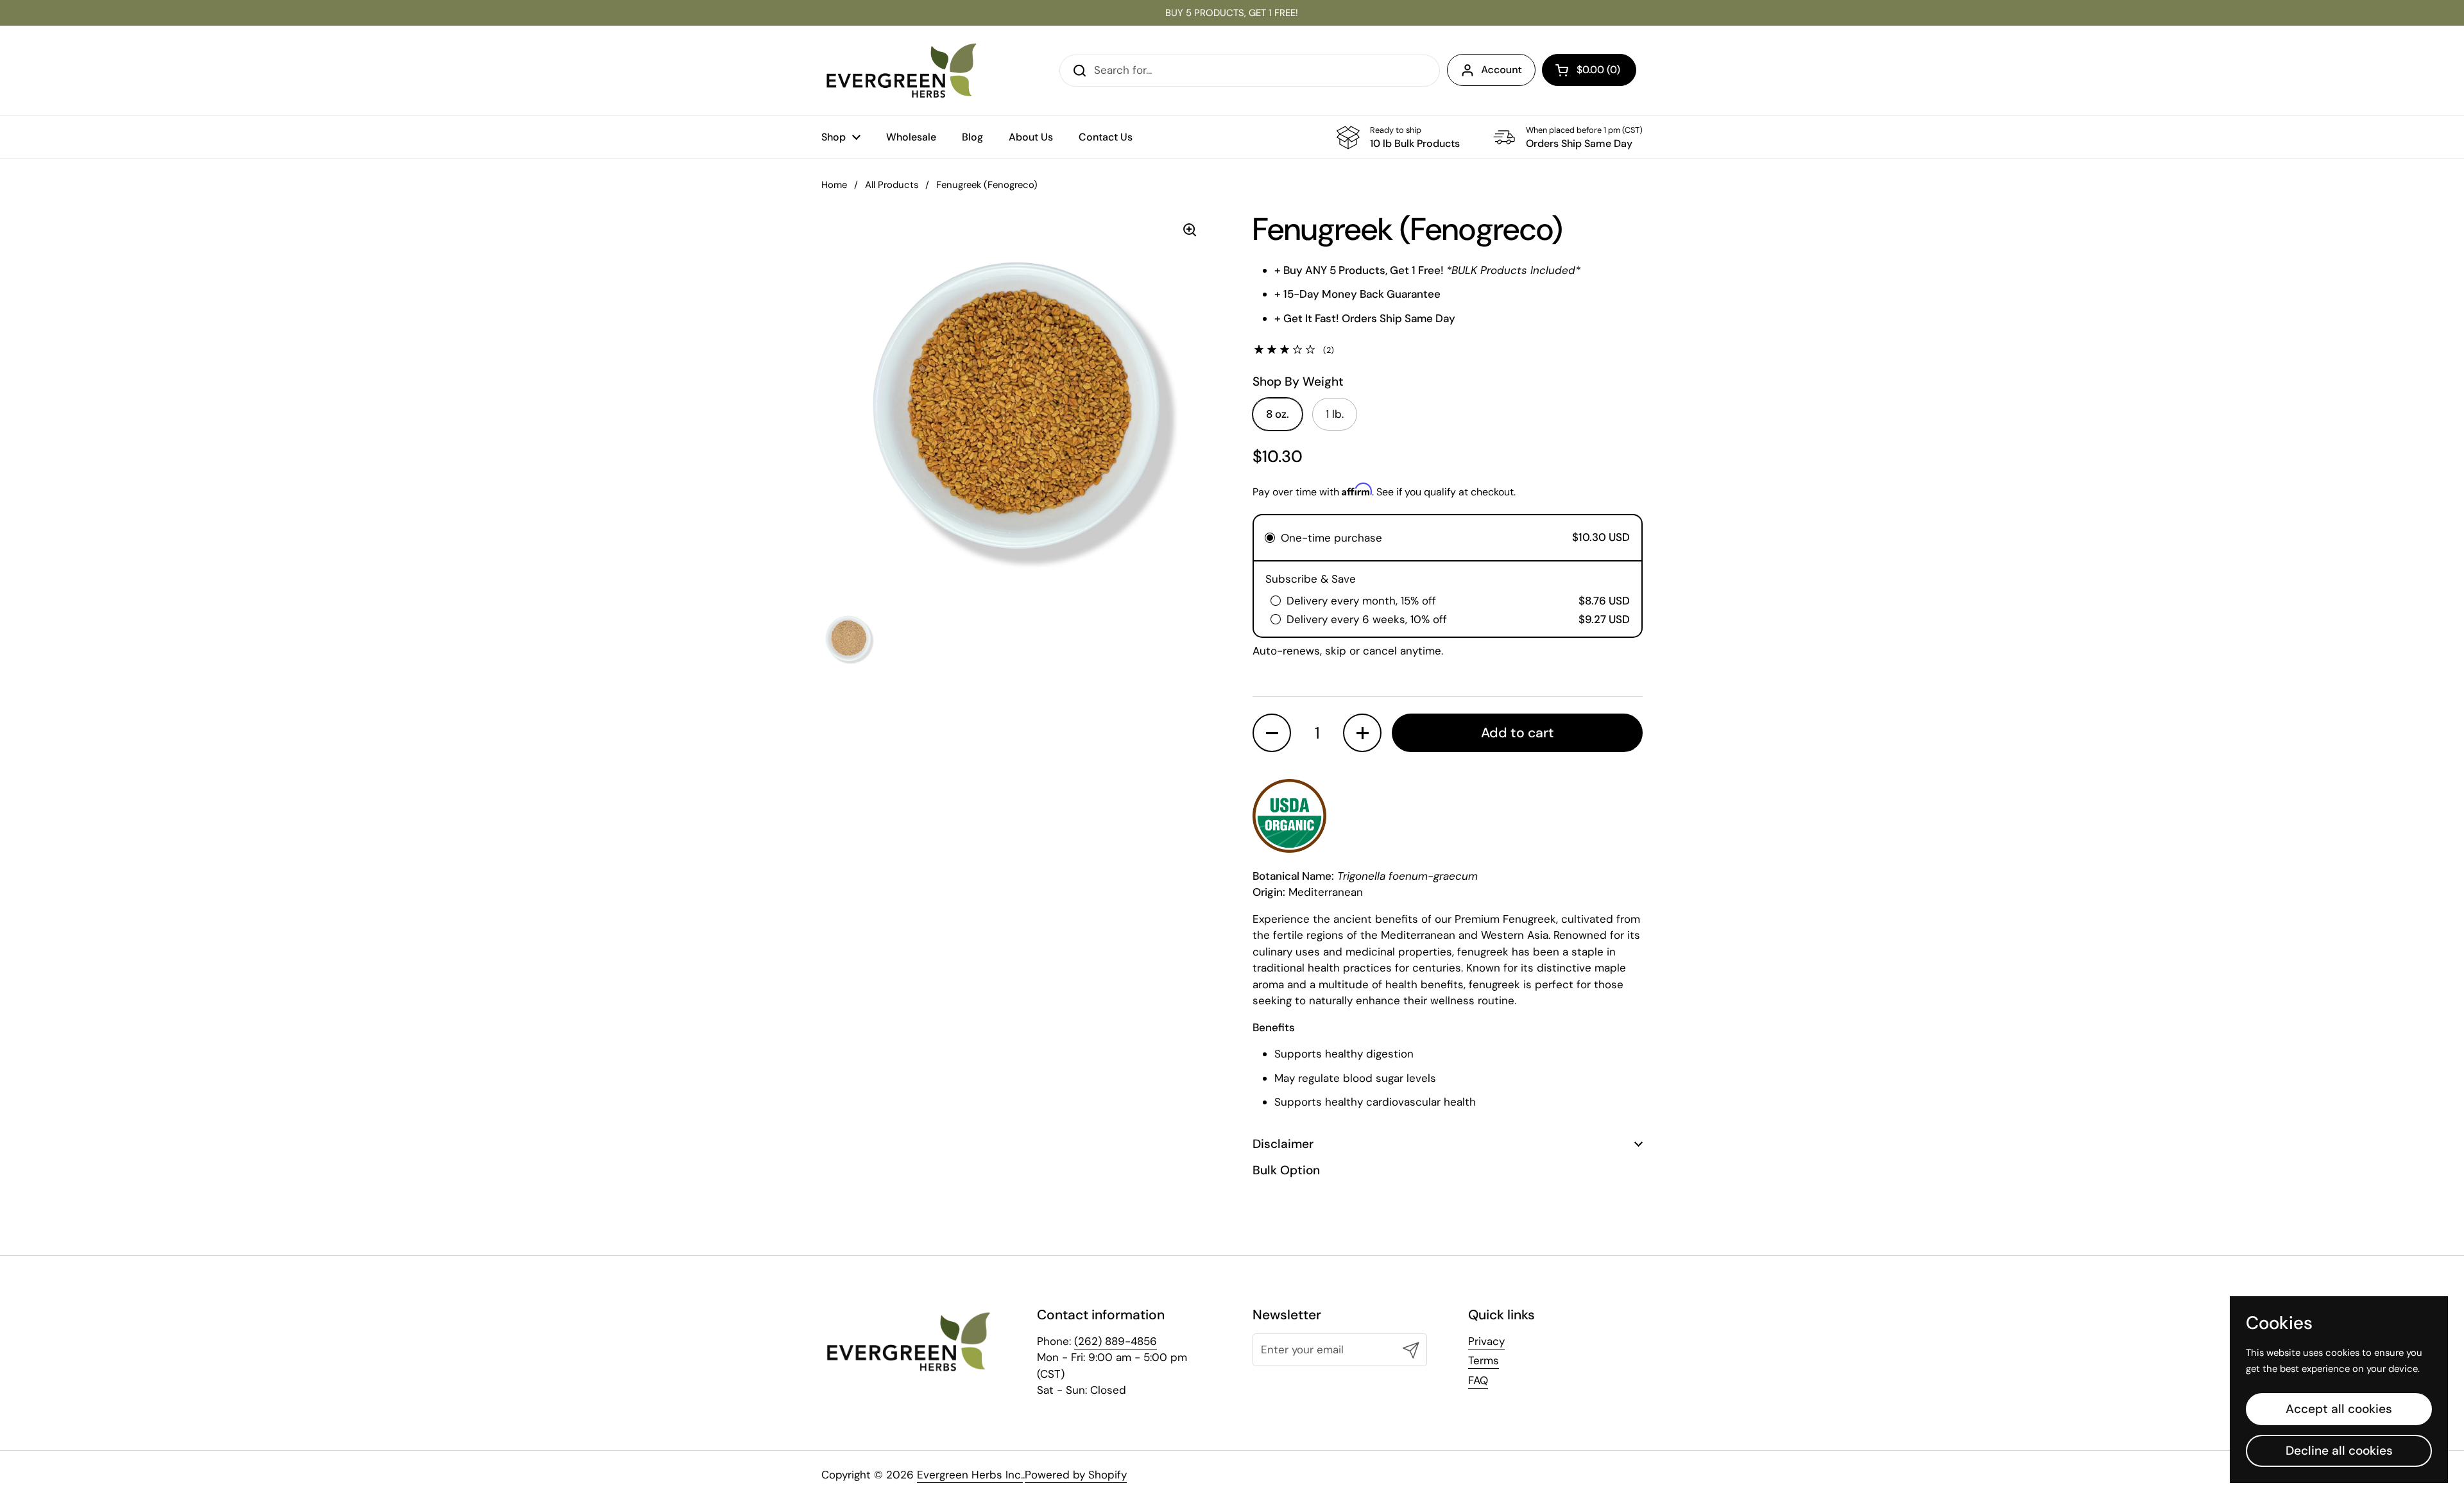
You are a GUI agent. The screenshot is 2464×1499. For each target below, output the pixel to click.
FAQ (1478, 1380)
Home (834, 185)
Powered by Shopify (1076, 1475)
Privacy (1486, 1341)
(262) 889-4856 (1116, 1341)
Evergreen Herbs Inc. (970, 1475)
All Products (892, 185)
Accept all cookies (2339, 1409)
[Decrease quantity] (1272, 733)
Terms (1484, 1360)
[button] (1589, 70)
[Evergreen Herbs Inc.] (902, 71)
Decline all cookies (2339, 1451)
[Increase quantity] (1362, 733)
